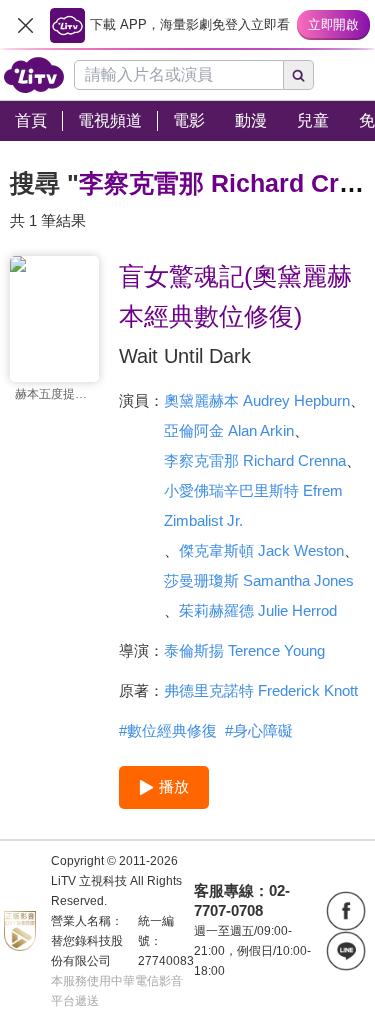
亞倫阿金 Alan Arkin (229, 430)
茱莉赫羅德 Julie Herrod (258, 610)
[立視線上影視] (34, 75)
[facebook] (346, 911)
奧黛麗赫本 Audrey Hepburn (257, 400)
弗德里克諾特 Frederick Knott (261, 690)
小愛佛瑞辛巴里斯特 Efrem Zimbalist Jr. (253, 505)
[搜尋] (299, 75)
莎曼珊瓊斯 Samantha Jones (259, 580)
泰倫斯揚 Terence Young (244, 650)
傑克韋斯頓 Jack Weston (261, 550)
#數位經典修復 (168, 730)
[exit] (25, 25)
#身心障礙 (259, 730)
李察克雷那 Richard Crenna (255, 460)
